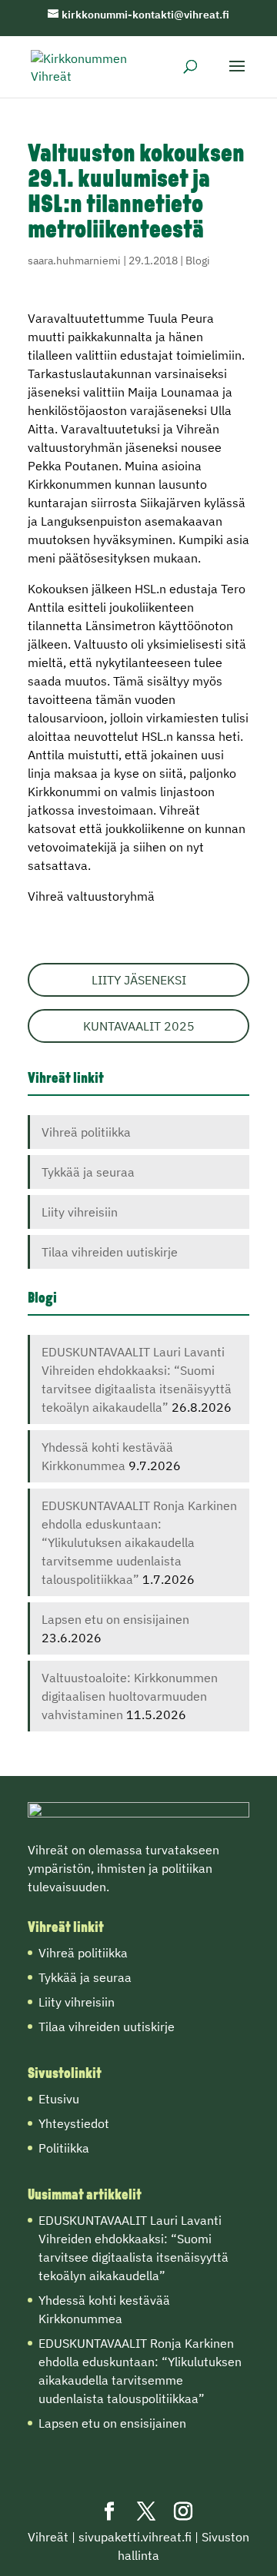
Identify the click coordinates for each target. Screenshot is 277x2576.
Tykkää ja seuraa (88, 1172)
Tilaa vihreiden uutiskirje (110, 1252)
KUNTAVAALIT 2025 (139, 1026)
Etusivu (59, 2099)
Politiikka (64, 2148)
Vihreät (48, 2537)
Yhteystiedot (74, 2123)
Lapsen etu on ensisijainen (115, 1619)
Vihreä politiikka (86, 1132)
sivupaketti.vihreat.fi (135, 2537)
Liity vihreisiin (80, 1212)
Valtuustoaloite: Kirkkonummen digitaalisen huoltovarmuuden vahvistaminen (130, 1696)
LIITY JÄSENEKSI (139, 980)
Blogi (198, 261)
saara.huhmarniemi (74, 261)
